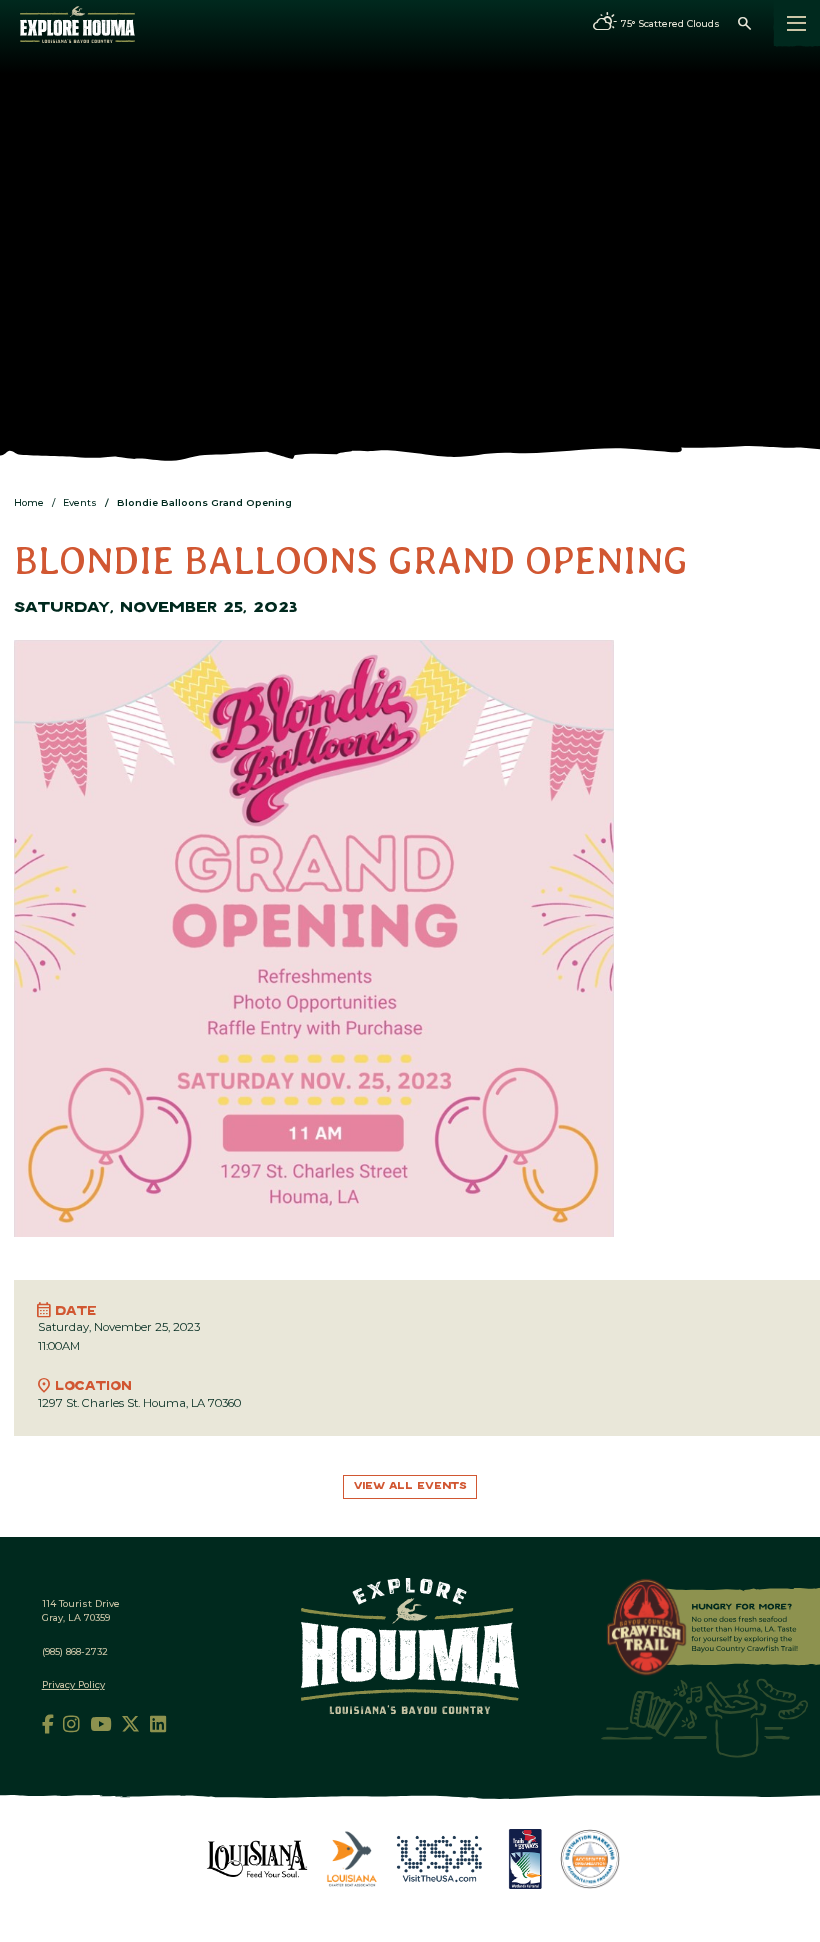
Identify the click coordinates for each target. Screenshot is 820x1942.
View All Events (410, 1486)
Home (29, 502)
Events (80, 502)
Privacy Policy (73, 1684)
